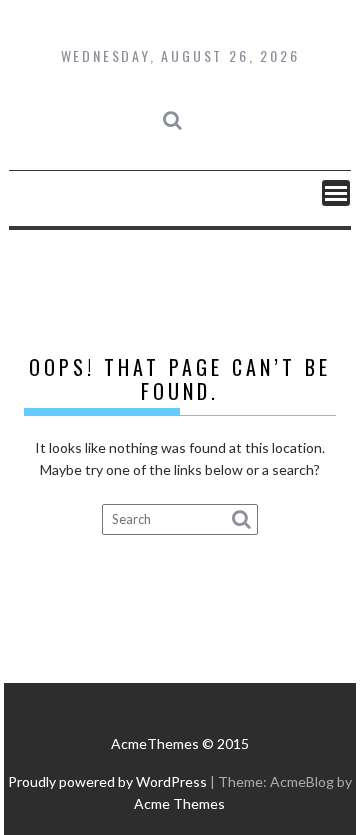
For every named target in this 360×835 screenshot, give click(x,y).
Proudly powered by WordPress (107, 781)
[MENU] (336, 193)
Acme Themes (179, 803)
